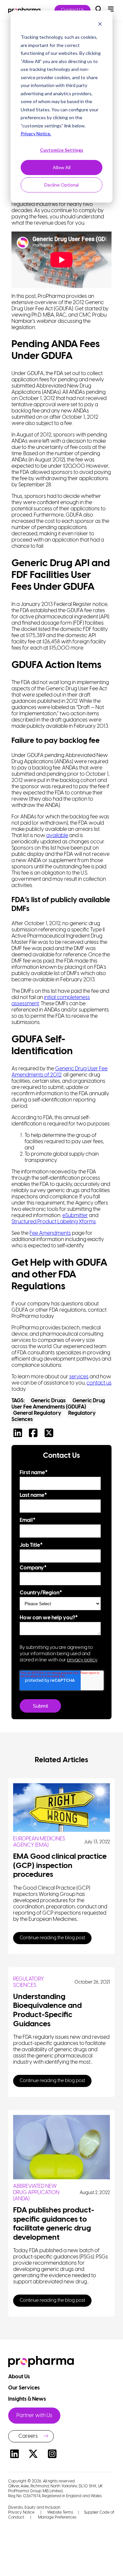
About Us (20, 2377)
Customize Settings (62, 150)
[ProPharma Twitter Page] (33, 2455)
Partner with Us (34, 2416)
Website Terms (60, 2512)
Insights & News (28, 2399)
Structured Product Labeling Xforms (54, 1222)
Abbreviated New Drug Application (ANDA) (36, 2193)
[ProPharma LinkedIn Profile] (14, 2455)
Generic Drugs (48, 1401)
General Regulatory (37, 1413)
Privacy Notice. (36, 133)
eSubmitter (75, 1216)
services (79, 1377)
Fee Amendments (50, 1233)
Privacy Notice (21, 2512)
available (57, 836)
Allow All (62, 167)
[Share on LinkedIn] (19, 1435)
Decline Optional (61, 185)
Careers (28, 2436)
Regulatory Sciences (29, 1982)
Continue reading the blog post (52, 1938)
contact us (99, 1383)
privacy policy (82, 1660)
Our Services (24, 2388)
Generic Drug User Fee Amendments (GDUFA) (58, 1404)
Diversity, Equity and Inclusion (34, 2508)
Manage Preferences (57, 2517)
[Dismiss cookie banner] (100, 25)
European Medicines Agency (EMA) (39, 1842)
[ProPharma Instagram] (52, 2455)
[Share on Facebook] (35, 1435)
